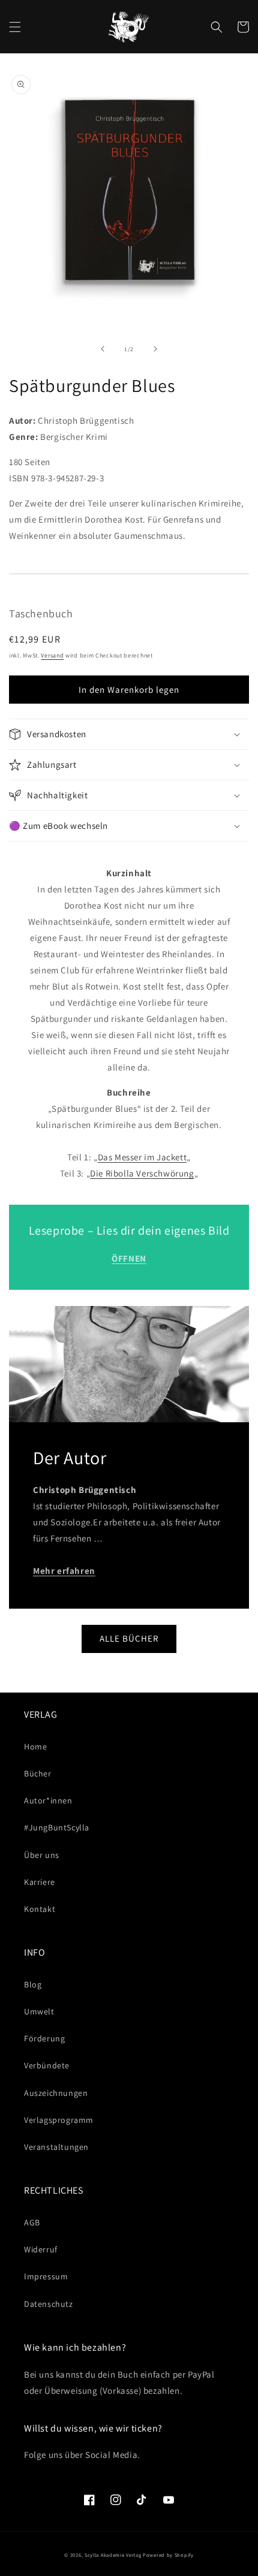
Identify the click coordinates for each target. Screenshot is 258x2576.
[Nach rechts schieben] (155, 349)
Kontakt (40, 1909)
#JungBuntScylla (57, 1827)
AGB (32, 2222)
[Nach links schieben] (103, 349)
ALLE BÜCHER (129, 1638)
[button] (15, 27)
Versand (52, 655)
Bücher (38, 1773)
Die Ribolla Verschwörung (142, 1173)
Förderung (44, 2038)
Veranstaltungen (56, 2147)
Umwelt (39, 2011)
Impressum (46, 2276)
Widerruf (41, 2249)
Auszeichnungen (56, 2093)
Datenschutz (49, 2304)
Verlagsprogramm (59, 2120)
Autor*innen (48, 1800)
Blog (33, 1984)
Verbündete (47, 2065)
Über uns (42, 1855)
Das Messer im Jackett (142, 1157)
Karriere (40, 1882)
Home (35, 1747)
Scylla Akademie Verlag (113, 2555)
